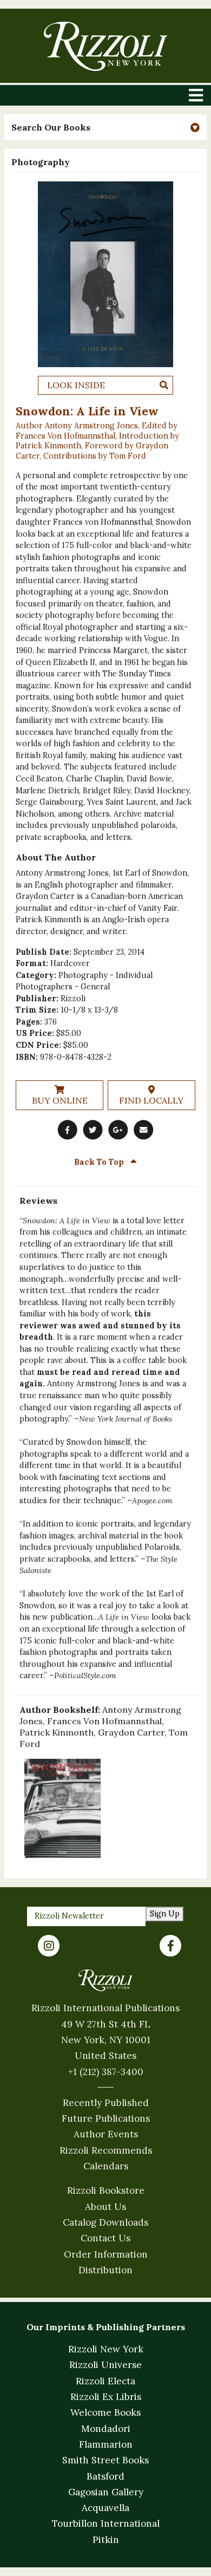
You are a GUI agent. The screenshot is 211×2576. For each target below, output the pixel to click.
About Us (105, 2207)
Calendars (106, 2166)
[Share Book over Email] (143, 1130)
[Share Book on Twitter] (93, 1130)
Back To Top (100, 1162)
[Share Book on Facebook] (68, 1130)
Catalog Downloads (105, 2222)
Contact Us (105, 2238)
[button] (105, 128)
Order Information (106, 2254)
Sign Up (165, 1914)
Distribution (105, 2270)
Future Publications (106, 2118)
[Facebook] (170, 1946)
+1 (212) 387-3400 (106, 2072)
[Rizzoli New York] (105, 46)
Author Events (106, 2134)
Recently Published (106, 2103)
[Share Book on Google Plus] (118, 1130)
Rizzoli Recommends (106, 2150)
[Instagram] (49, 1946)
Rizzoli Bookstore (106, 2190)
